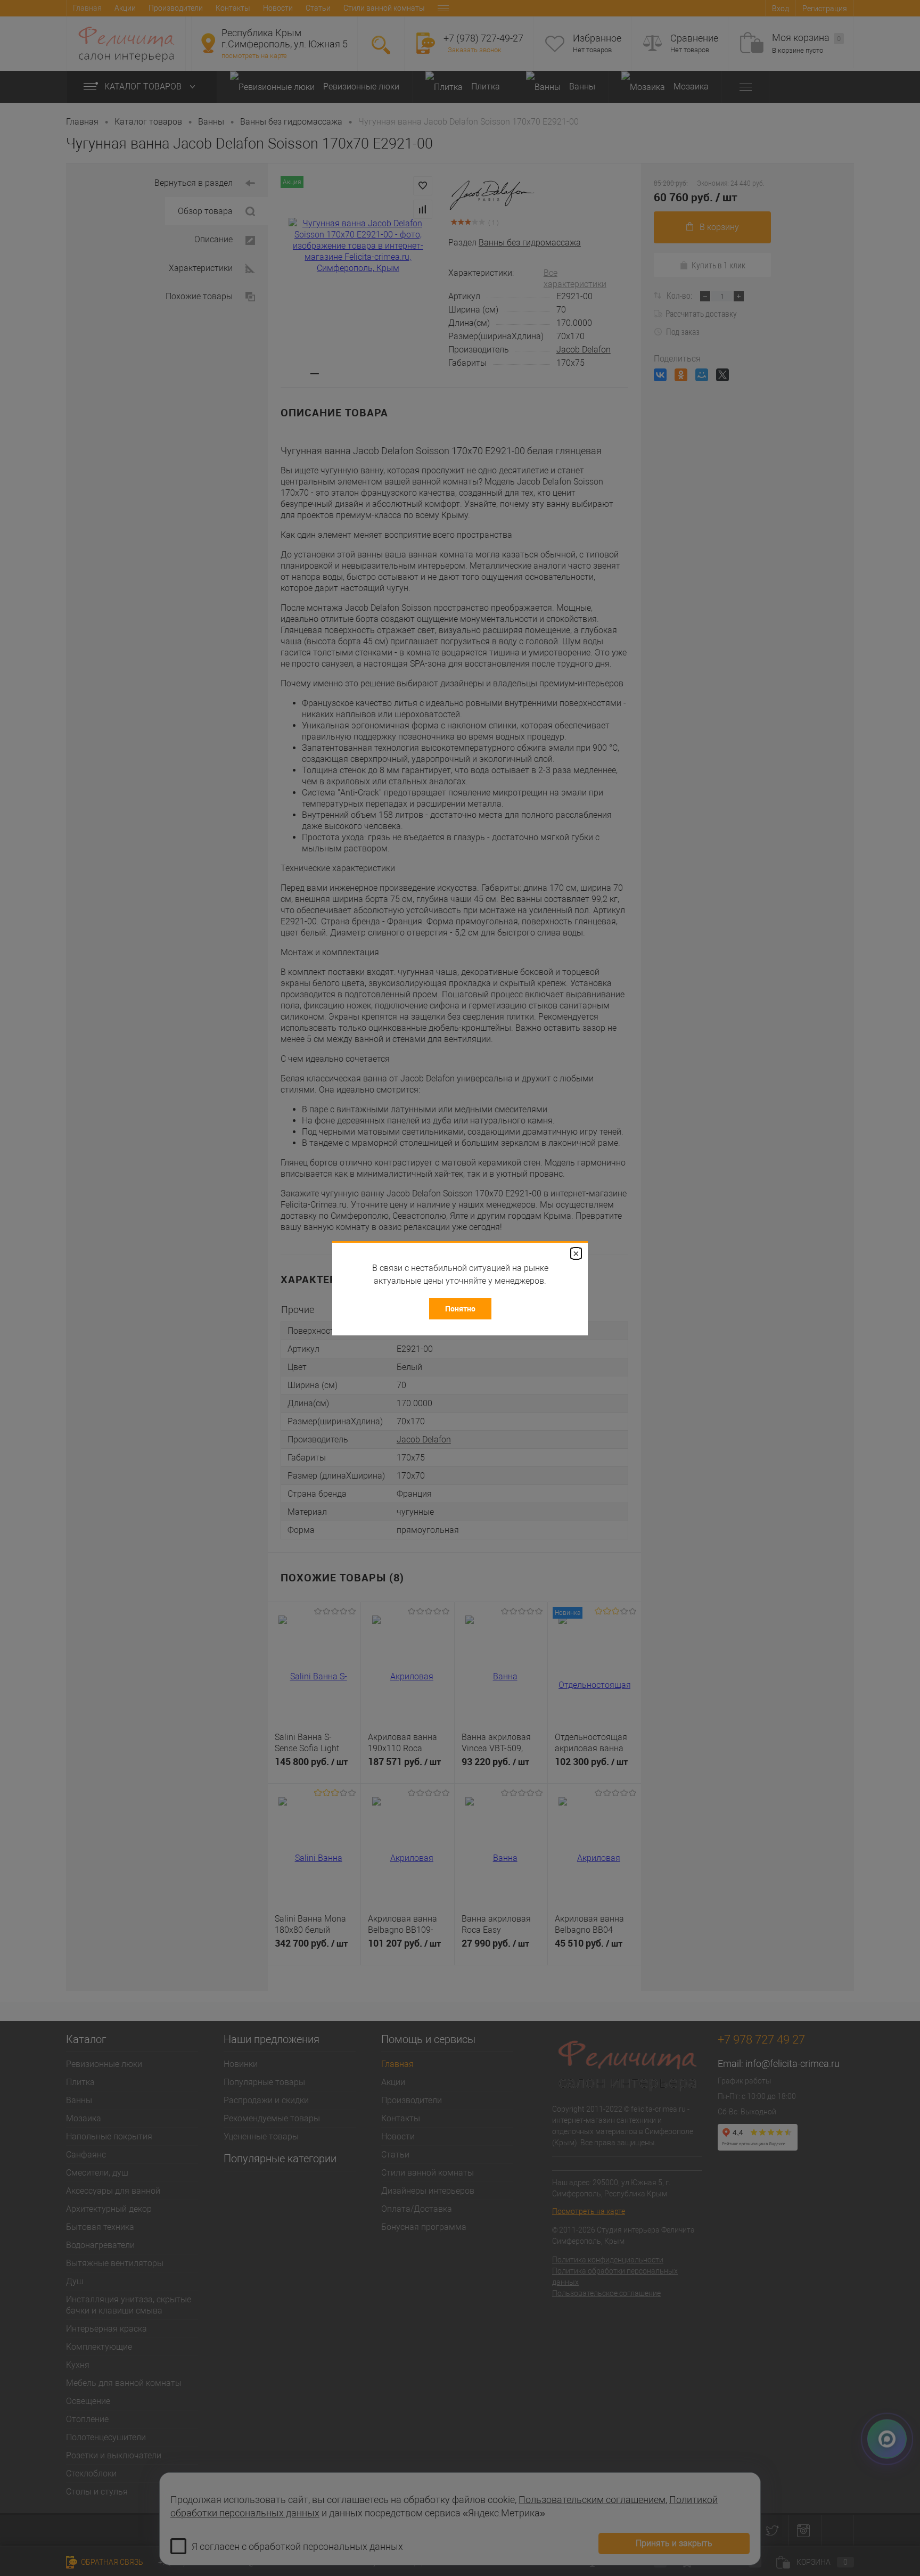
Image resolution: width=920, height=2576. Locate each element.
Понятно (460, 1308)
